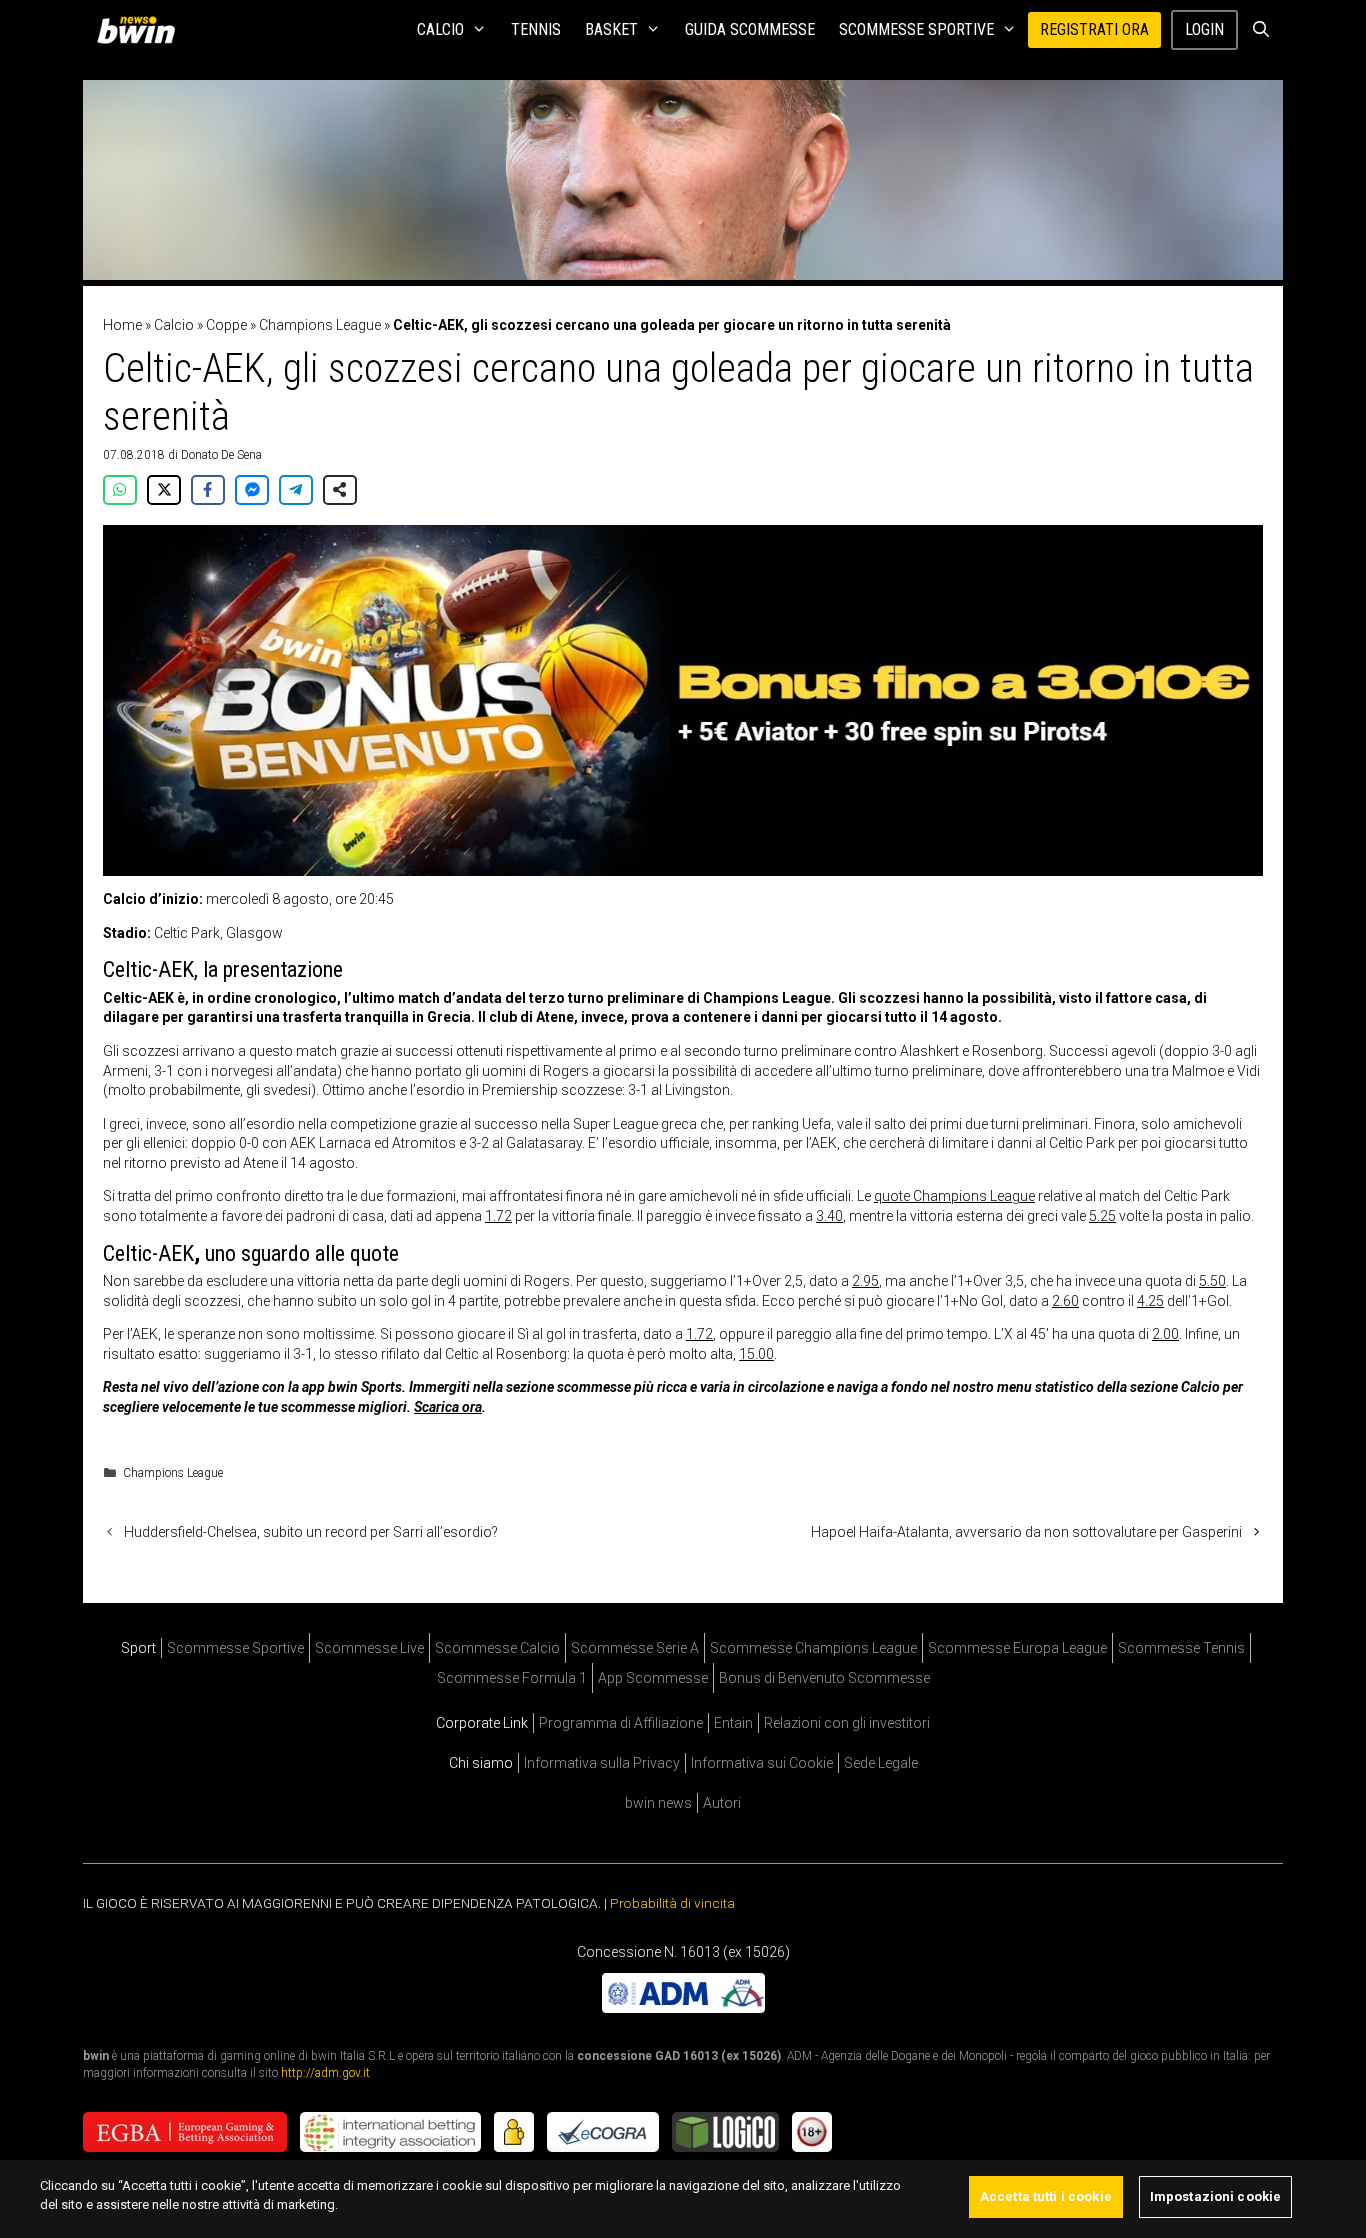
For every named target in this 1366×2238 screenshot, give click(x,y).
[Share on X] (164, 490)
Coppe (226, 325)
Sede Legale (881, 1763)
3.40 (829, 1216)
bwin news (658, 1803)
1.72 (498, 1216)
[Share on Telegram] (296, 490)
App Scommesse (653, 1678)
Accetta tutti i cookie (1046, 2196)
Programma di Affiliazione (621, 1723)
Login (1204, 29)
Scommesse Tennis (1181, 1648)
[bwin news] (141, 30)
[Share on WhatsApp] (120, 490)
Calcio (440, 29)
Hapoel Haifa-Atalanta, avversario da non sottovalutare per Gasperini (1026, 1532)
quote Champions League (954, 1196)
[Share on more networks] (340, 490)
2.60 (1065, 1301)
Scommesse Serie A (635, 1648)
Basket (611, 29)
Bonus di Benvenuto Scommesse (824, 1678)
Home (122, 325)
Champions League (320, 325)
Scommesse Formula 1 (512, 1678)
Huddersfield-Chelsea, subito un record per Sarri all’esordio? (311, 1532)
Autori (722, 1803)
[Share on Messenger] (252, 490)
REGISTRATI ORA (1094, 29)
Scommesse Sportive (916, 29)
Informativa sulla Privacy (602, 1763)
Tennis (536, 29)
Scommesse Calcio (497, 1648)
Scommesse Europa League (1017, 1648)
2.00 (1165, 1334)
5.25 (1102, 1216)
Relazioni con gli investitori (847, 1723)
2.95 (865, 1281)
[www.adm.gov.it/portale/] (683, 2008)
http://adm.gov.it (325, 2073)
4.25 (1150, 1301)
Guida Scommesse (750, 29)
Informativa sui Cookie (762, 1763)
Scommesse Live (369, 1648)
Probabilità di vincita (672, 1903)
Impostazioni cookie (1215, 2196)
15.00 (756, 1354)
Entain (733, 1723)
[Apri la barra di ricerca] (1260, 30)
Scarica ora (448, 1407)
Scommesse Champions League (813, 1648)
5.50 (1212, 1281)
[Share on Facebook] (208, 490)
